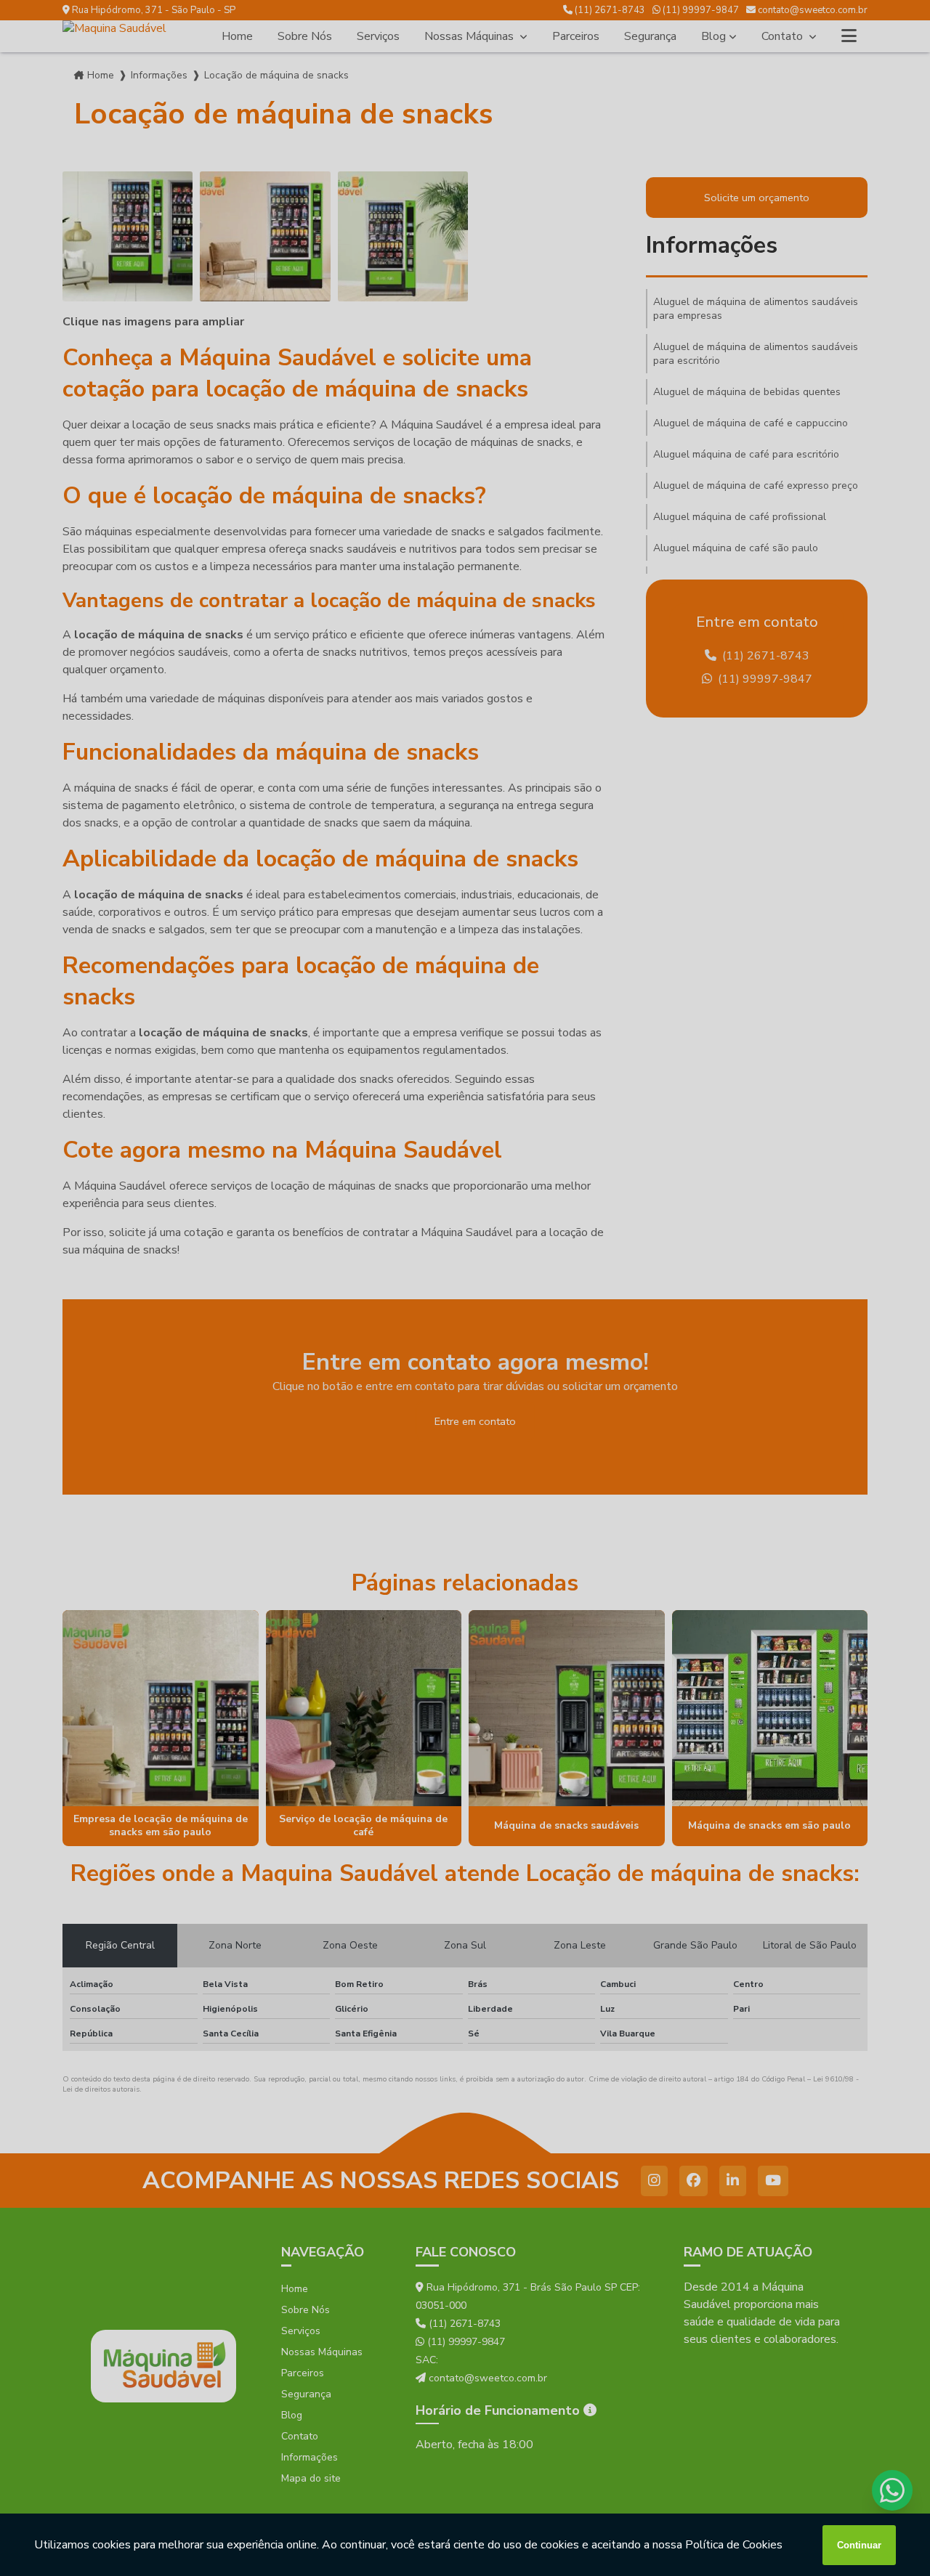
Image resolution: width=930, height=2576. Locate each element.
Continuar (859, 2545)
